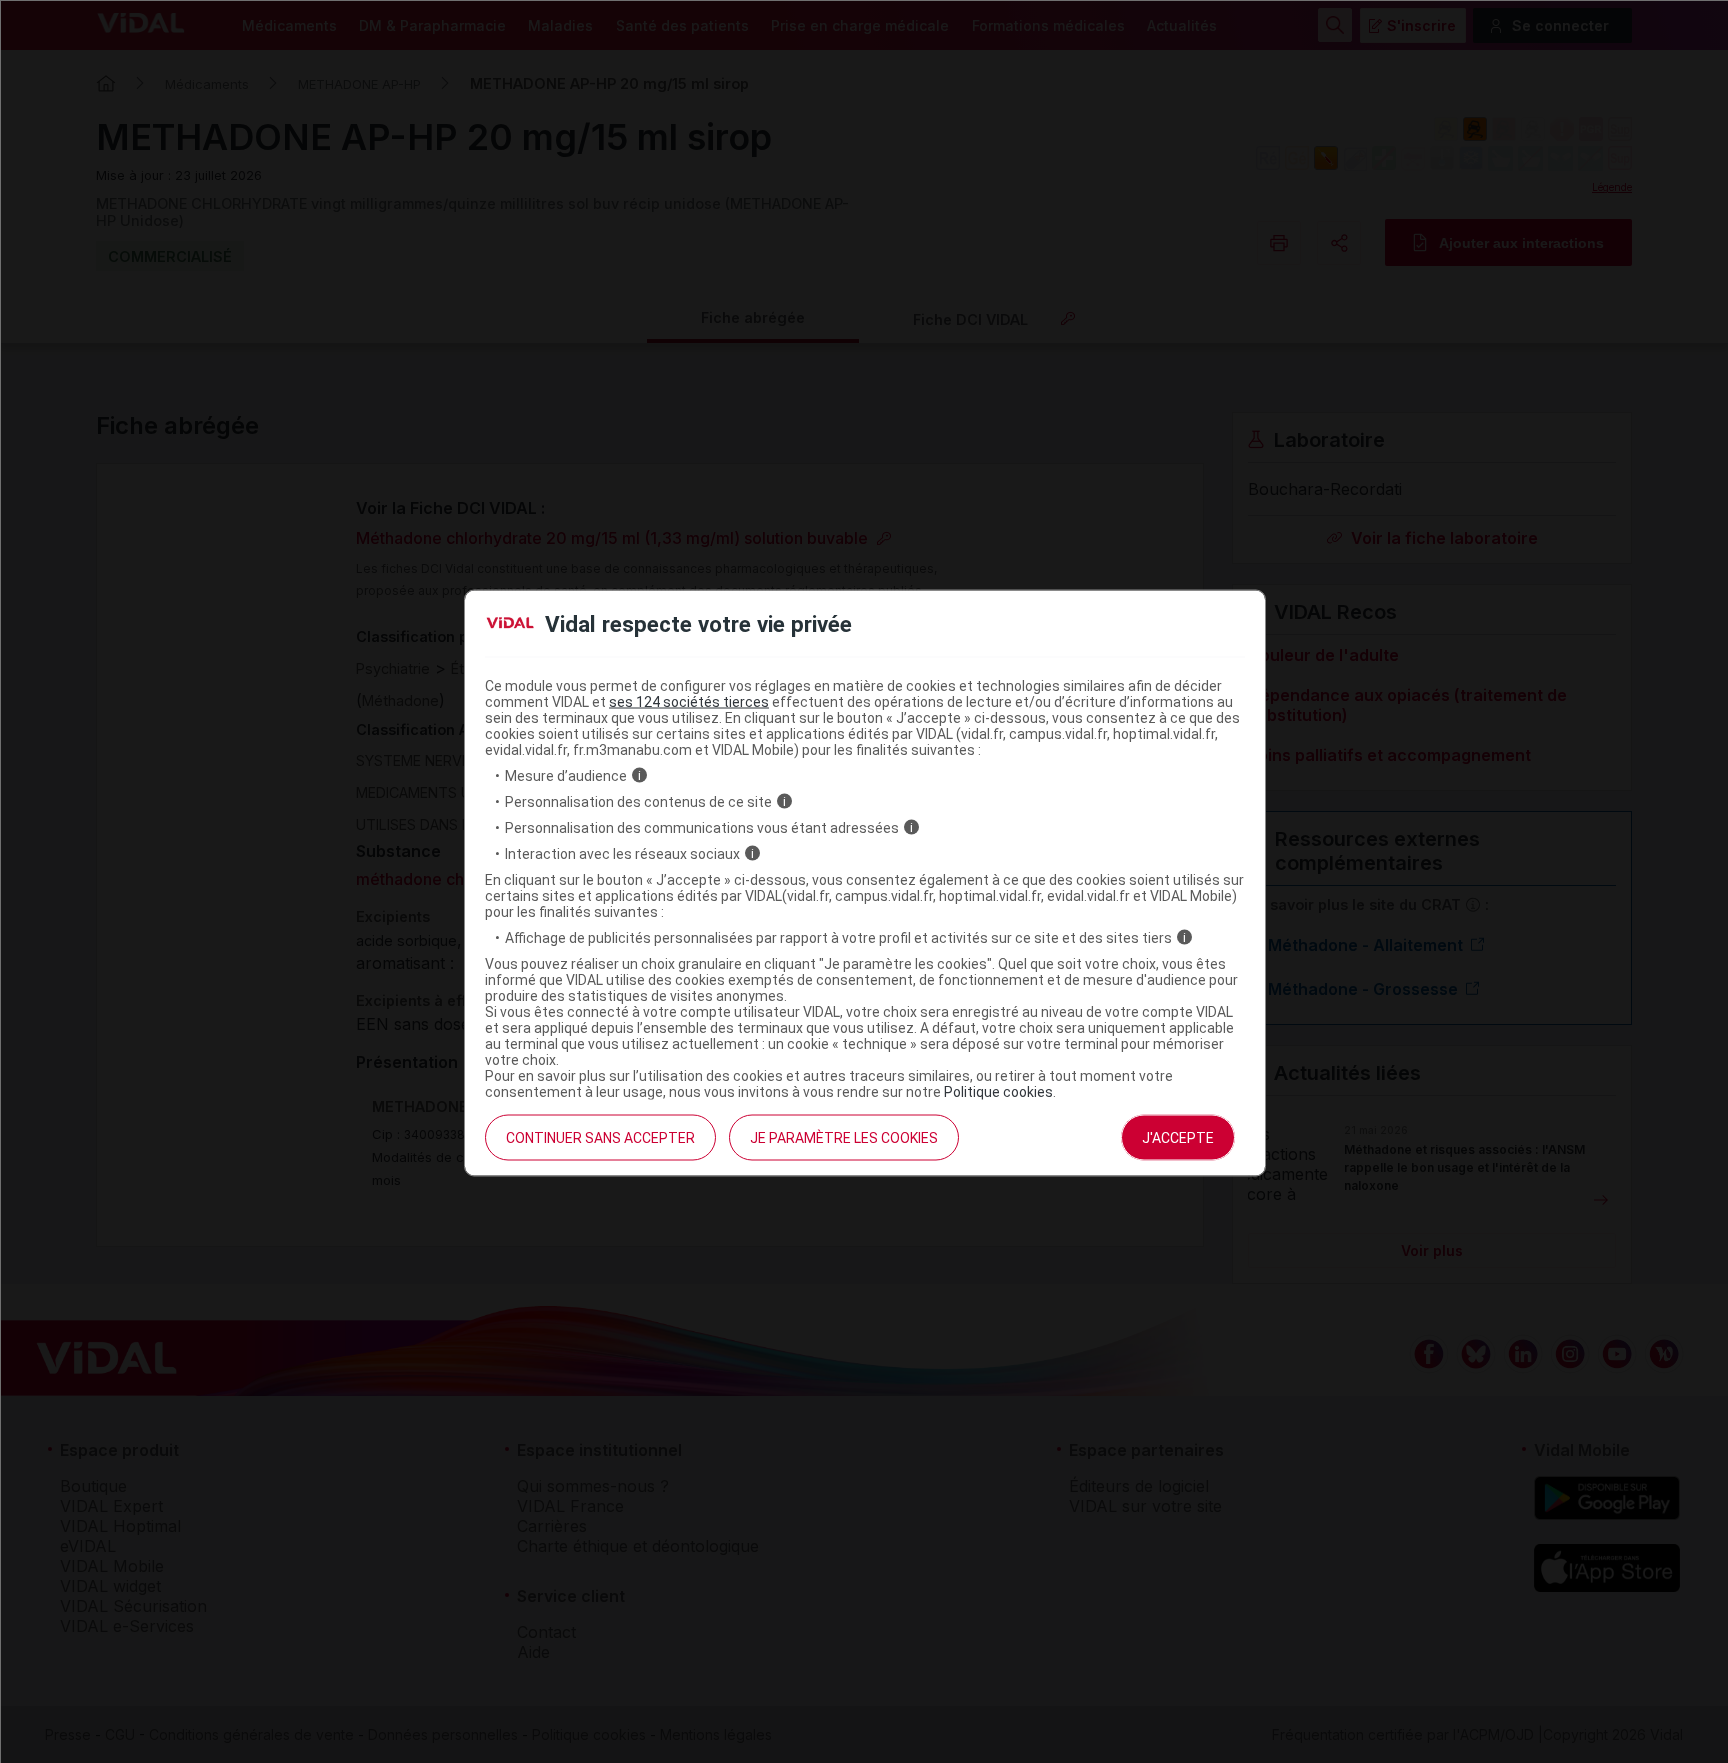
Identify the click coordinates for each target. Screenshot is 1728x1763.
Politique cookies (998, 1091)
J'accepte (1178, 1137)
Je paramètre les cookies (844, 1137)
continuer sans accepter (600, 1137)
